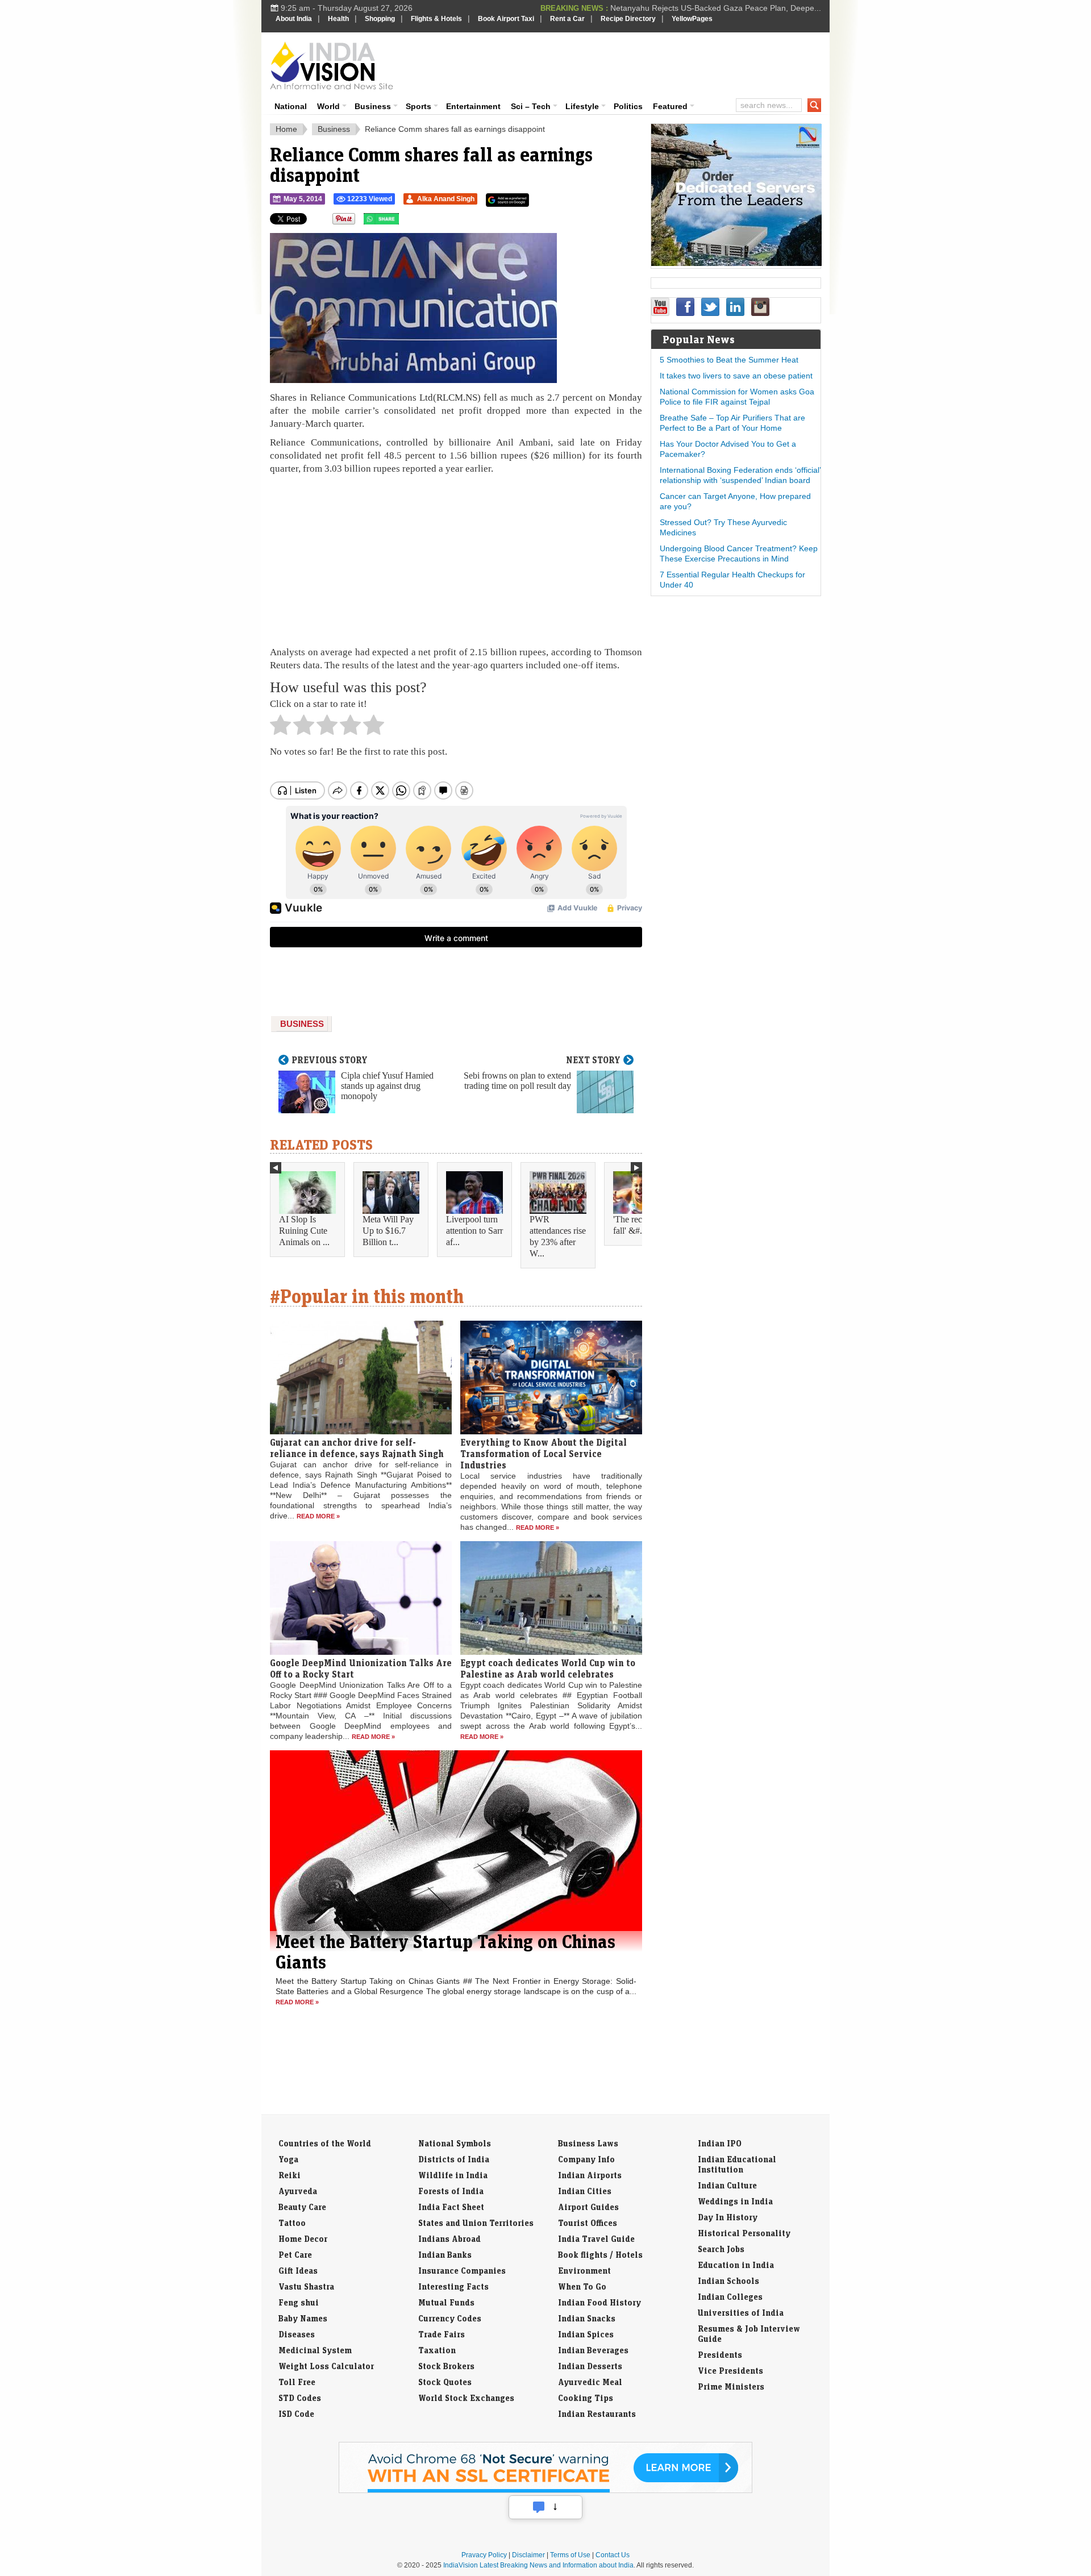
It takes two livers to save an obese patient (736, 376)
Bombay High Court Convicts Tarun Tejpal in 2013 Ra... (722, 8)
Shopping (380, 19)
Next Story (593, 1060)
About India (294, 19)
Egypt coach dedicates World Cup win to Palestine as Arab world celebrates (548, 1668)
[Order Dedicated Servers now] (736, 263)
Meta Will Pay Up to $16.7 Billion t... (388, 1231)
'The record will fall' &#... (642, 1225)
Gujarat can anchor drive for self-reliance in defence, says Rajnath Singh (357, 1448)
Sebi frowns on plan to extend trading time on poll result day (517, 1081)
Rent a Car (567, 19)
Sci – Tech (531, 106)
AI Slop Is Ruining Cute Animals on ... (304, 1231)
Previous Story (330, 1060)
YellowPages (692, 19)
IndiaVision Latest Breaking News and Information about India (538, 2565)
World (328, 106)
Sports (419, 106)
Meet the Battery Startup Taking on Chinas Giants (445, 1951)
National (291, 106)
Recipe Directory (628, 19)
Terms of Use (570, 2555)
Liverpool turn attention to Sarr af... (474, 1231)
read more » (318, 1516)
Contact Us (613, 2555)
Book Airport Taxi (506, 19)
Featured (670, 106)
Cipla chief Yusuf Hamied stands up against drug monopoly (387, 1086)
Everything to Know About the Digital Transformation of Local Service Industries (544, 1454)
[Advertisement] (623, 64)
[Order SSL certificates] (545, 2491)
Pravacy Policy (484, 2555)
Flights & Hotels (436, 19)
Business (373, 106)
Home (286, 129)
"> (403, 222)
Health (338, 19)
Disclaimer (528, 2555)
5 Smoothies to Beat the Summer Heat (729, 360)
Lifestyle (582, 106)
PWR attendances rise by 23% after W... (558, 1236)
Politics (628, 106)
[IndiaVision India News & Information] (332, 65)
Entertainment (473, 106)
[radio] (280, 728)
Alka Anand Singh (446, 199)
